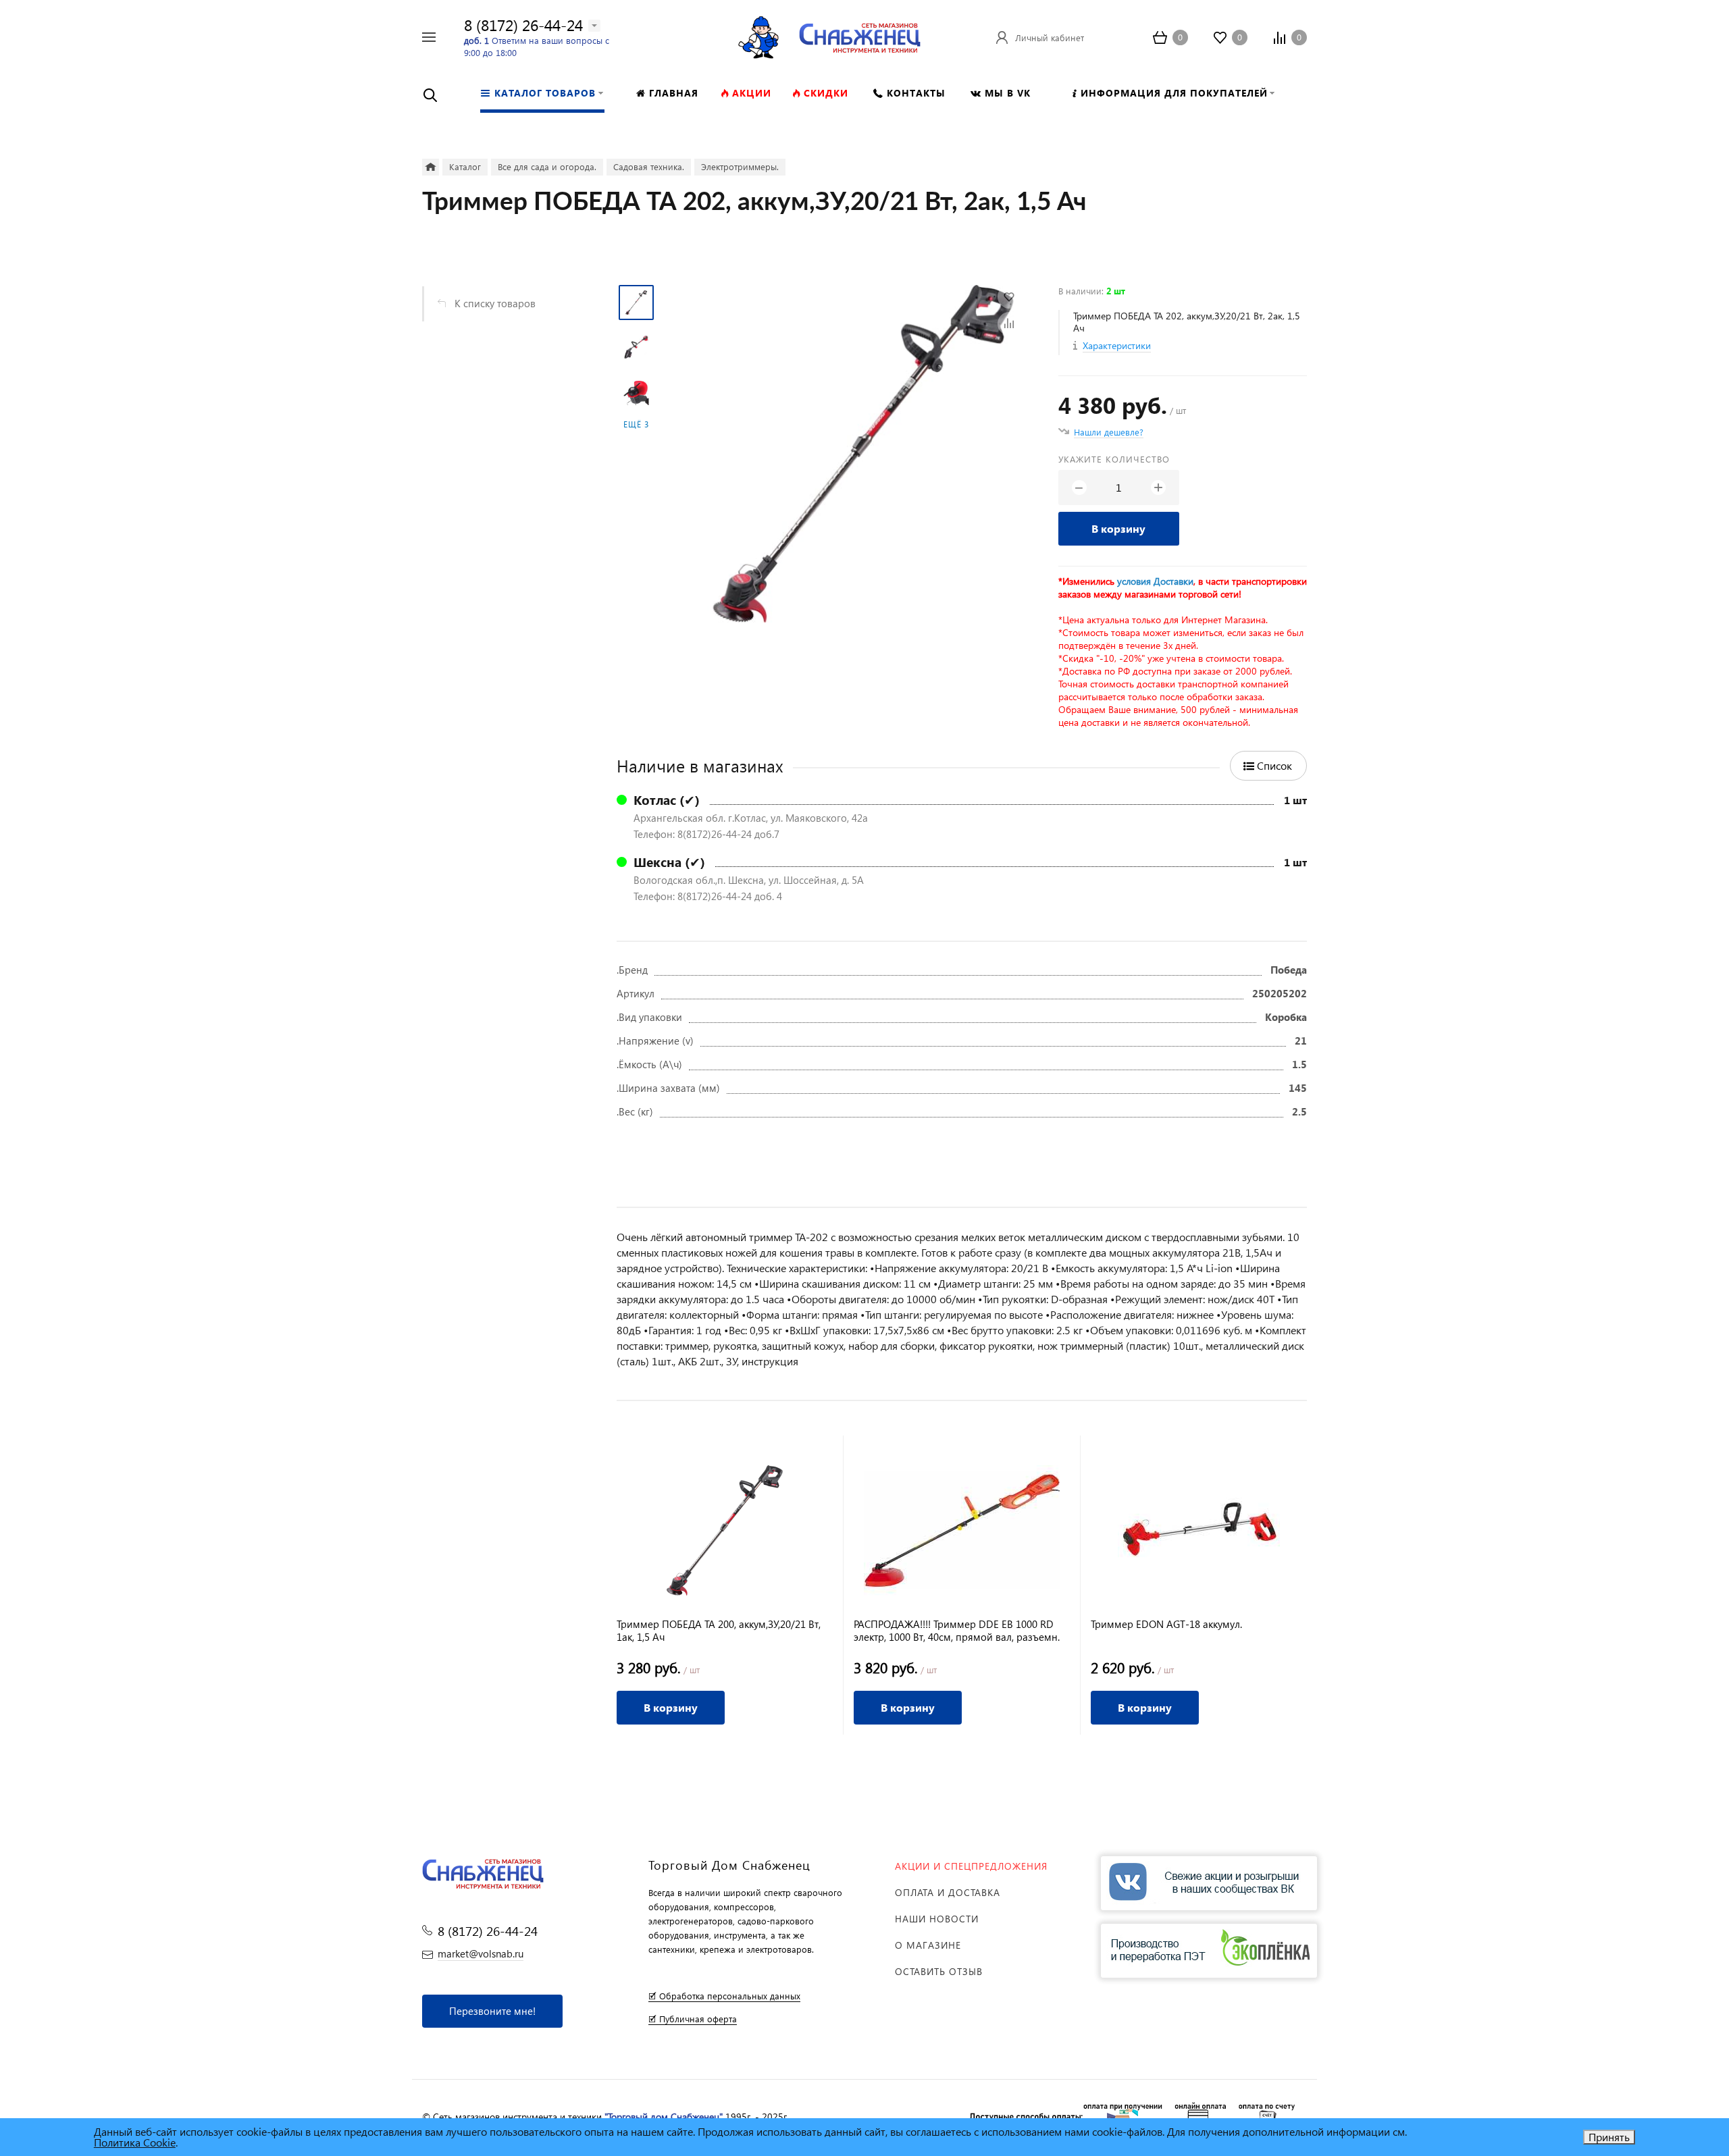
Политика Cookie (135, 2142)
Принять (1609, 2137)
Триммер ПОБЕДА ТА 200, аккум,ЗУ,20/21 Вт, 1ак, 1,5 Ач (719, 1631)
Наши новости (937, 1919)
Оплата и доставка (948, 1892)
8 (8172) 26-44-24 (523, 25)
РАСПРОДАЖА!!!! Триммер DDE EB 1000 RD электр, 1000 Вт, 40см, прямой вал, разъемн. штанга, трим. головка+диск (957, 1631)
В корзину (1118, 528)
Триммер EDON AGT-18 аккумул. (1166, 1624)
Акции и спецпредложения (971, 1866)
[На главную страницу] (860, 35)
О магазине (928, 1945)
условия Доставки (1155, 581)
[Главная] (431, 167)
